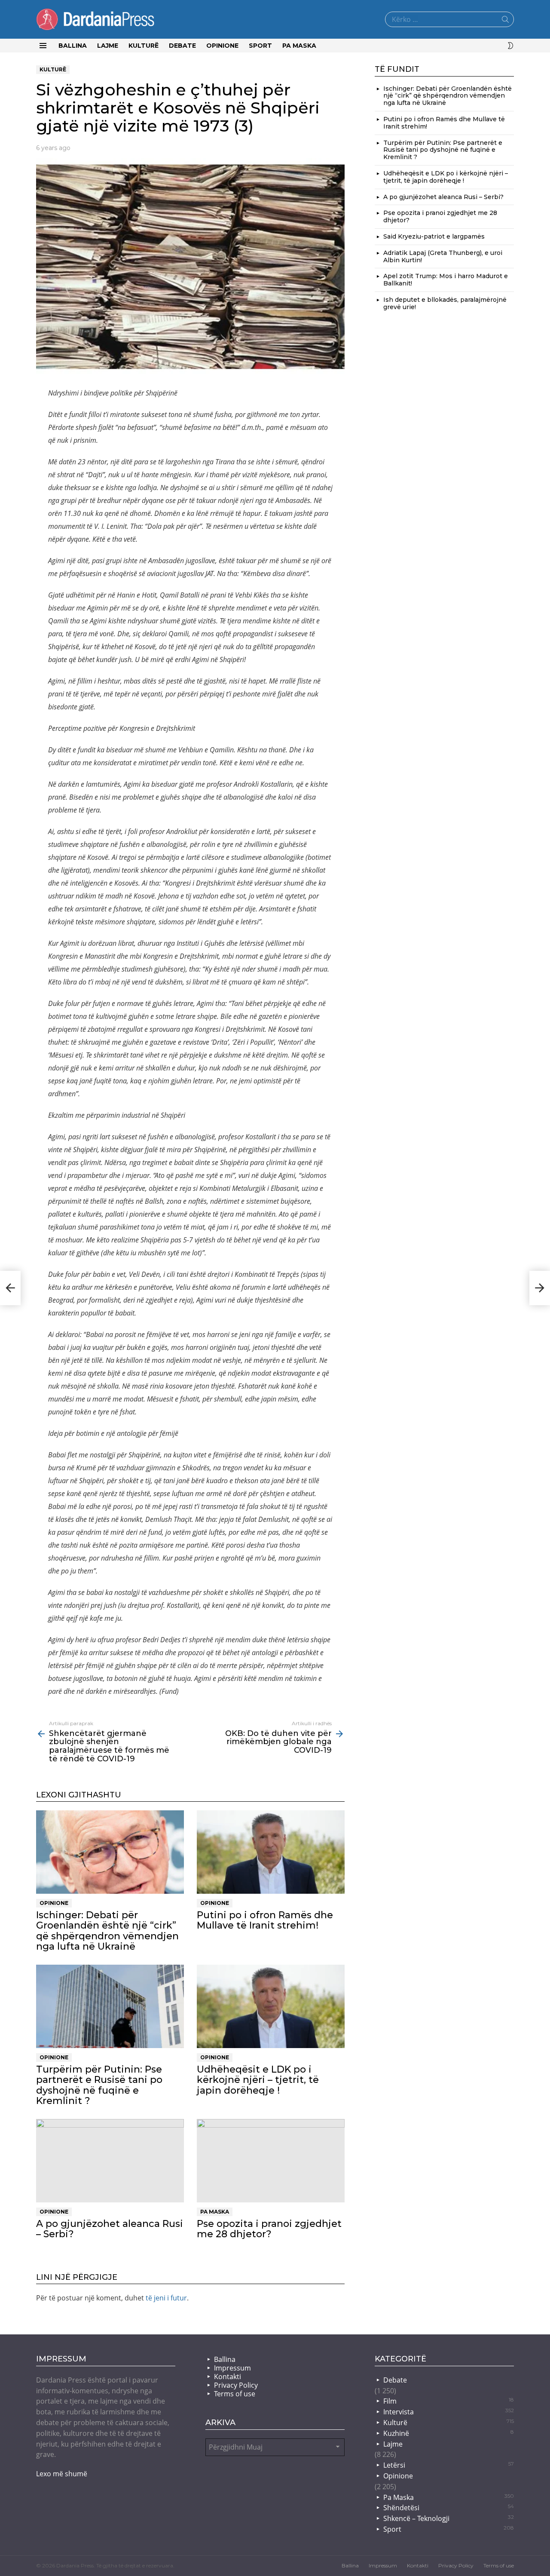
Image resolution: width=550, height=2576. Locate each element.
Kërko (505, 21)
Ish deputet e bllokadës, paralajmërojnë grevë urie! (445, 303)
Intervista (449, 2412)
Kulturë (144, 46)
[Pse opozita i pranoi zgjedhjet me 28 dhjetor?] (271, 2161)
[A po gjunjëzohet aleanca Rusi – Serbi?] (110, 2161)
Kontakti (228, 2377)
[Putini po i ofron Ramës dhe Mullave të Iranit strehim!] (271, 1852)
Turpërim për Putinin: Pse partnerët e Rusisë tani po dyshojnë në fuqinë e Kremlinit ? (99, 2085)
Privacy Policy (236, 2385)
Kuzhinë (449, 2433)
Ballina (73, 46)
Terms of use (235, 2394)
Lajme (108, 46)
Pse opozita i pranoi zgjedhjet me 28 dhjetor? (269, 2229)
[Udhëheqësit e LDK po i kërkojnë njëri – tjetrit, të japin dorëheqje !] (271, 2006)
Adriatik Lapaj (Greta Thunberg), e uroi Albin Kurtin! (443, 256)
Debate (182, 46)
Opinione (222, 46)
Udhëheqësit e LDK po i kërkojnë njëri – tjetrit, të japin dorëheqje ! (258, 2080)
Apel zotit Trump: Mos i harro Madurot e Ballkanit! (446, 280)
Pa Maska (299, 46)
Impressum (232, 2368)
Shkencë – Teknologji (449, 2518)
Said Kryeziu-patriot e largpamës (434, 236)
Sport (260, 46)
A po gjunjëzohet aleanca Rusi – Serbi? (110, 2229)
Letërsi (449, 2465)
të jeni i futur (166, 2298)
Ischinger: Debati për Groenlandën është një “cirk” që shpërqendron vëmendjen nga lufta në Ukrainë (107, 1931)
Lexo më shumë (62, 2474)
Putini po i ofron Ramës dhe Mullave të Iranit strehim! (265, 1920)
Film (449, 2401)
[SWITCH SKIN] (510, 46)
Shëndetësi (449, 2508)
